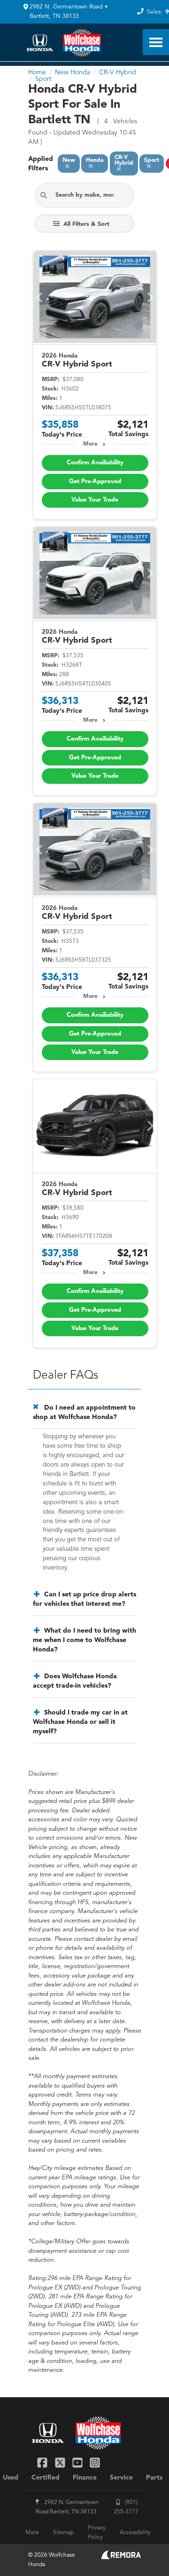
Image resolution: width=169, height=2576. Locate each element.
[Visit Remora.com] (121, 2557)
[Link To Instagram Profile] (95, 2462)
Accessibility (135, 2533)
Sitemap (63, 2533)
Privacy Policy (97, 2533)
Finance (85, 2478)
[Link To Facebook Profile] (43, 2462)
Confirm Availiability (95, 463)
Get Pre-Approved (95, 482)
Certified (46, 2478)
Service (121, 2478)
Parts (154, 2478)
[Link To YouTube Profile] (79, 2462)
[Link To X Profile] (61, 2462)
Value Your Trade (95, 500)
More (90, 444)
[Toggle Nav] (156, 42)
